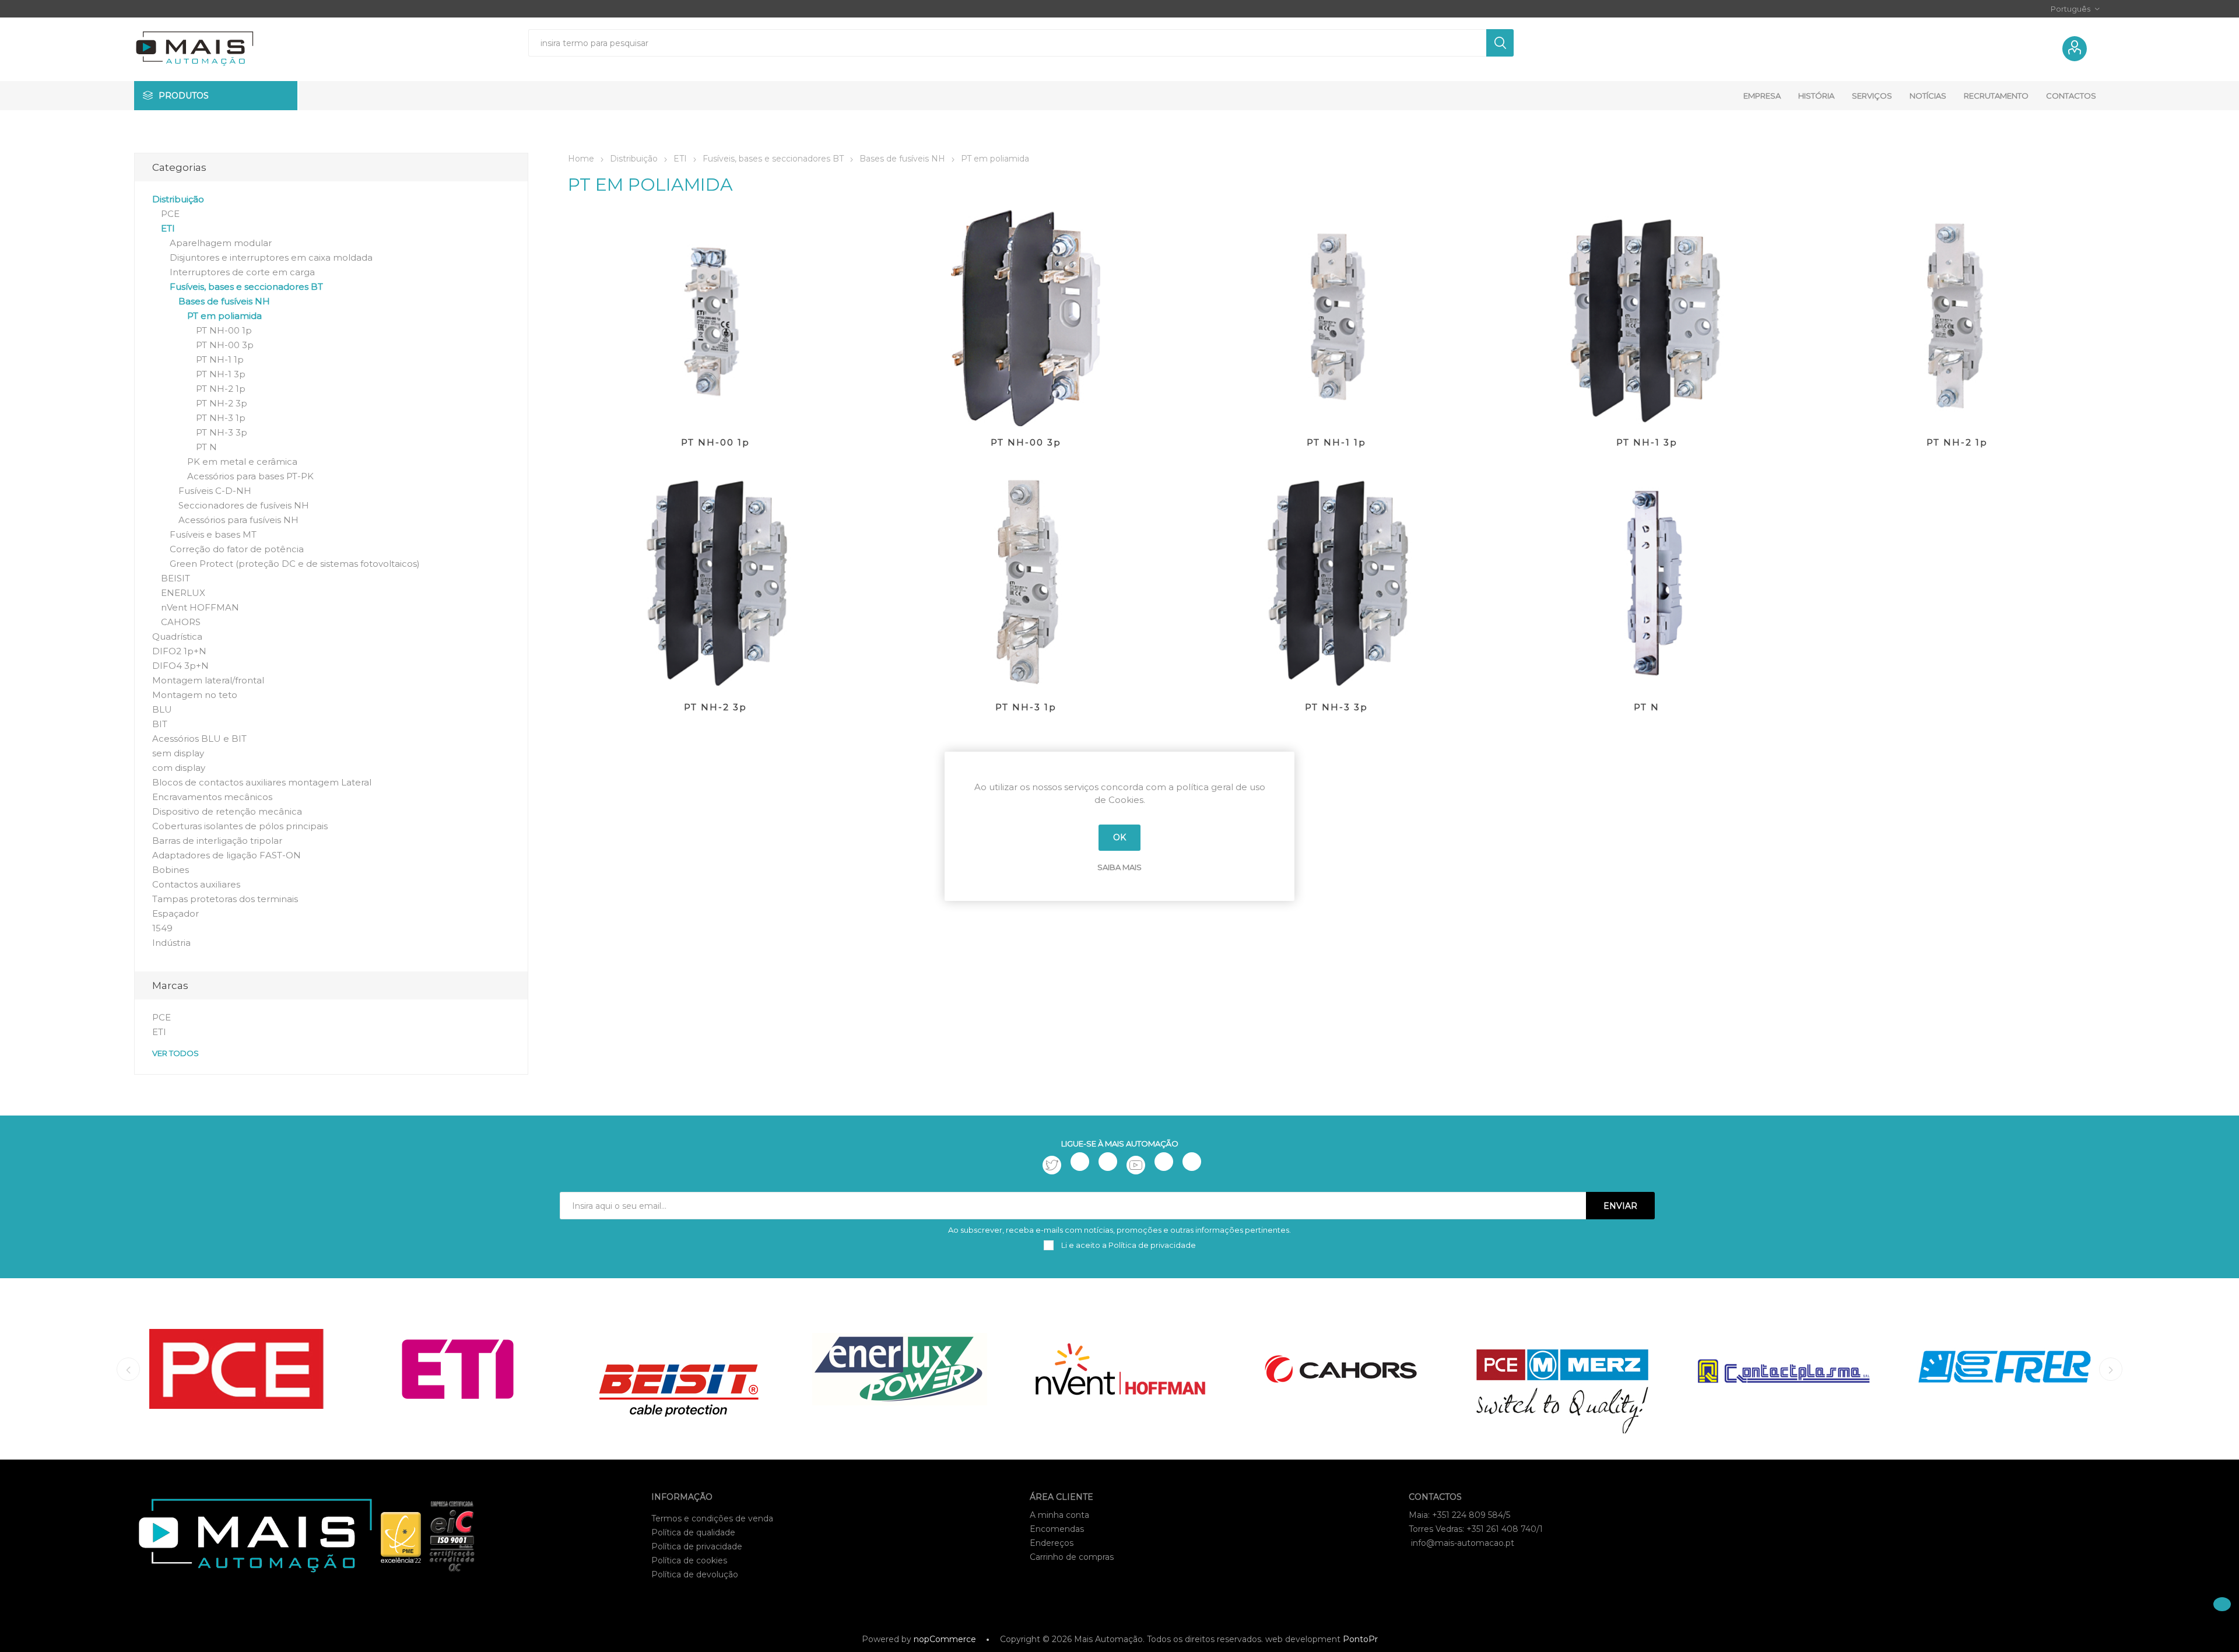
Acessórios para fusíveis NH (238, 520)
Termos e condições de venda (712, 1518)
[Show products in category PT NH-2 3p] (715, 582)
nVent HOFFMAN (200, 607)
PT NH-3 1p (1026, 707)
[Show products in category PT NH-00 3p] (1026, 318)
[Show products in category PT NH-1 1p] (1336, 318)
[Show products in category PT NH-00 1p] (715, 318)
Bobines (171, 870)
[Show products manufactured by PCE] (236, 1369)
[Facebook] (1080, 1162)
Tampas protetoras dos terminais (225, 899)
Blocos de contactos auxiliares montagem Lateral (262, 782)
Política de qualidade (693, 1532)
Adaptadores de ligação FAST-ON (227, 855)
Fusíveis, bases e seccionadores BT (246, 287)
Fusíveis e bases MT (213, 534)
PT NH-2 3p (715, 707)
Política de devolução (695, 1574)
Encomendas (1057, 1529)
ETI (168, 228)
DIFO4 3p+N (180, 666)
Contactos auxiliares (196, 884)
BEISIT (176, 578)
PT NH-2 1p (1957, 442)
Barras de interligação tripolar (217, 841)
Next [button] (2111, 1369)
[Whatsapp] (1192, 1162)
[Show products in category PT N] (1647, 582)
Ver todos (176, 1053)
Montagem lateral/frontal (208, 680)
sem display (178, 753)
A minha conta (1059, 1515)
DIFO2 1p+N (179, 651)
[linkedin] (1164, 1162)
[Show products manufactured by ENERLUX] (899, 1369)
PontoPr (1360, 1639)
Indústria (171, 943)
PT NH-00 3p (1026, 442)
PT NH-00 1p (715, 442)
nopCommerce (945, 1639)
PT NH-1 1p (1336, 442)
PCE (170, 214)
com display (179, 768)
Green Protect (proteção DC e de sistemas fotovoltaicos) (295, 564)
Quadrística (177, 636)
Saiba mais (1119, 867)
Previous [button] (128, 1369)
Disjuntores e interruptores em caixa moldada (271, 257)
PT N (1647, 707)
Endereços (1052, 1543)
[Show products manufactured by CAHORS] (1341, 1369)
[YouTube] (1136, 1165)
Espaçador (176, 913)
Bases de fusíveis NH (224, 301)
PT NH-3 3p (1336, 707)
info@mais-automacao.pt (1463, 1543)
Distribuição (178, 199)
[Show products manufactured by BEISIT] (678, 1369)
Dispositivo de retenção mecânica (227, 811)
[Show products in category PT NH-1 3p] (1647, 318)
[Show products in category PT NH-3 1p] (1026, 582)
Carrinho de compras (1072, 1557)
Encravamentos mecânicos (212, 797)
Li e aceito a (1128, 1245)
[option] (236, 1369)
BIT (160, 724)
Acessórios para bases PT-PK (250, 476)
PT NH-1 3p (1647, 442)
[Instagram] (1108, 1162)
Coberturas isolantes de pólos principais (240, 826)
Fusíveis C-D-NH (215, 491)
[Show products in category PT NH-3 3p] (1336, 582)
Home (581, 159)
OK (1119, 837)
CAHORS (181, 622)
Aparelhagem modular (221, 243)
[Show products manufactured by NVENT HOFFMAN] (1120, 1369)
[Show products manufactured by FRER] (2004, 1369)
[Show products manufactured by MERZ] (1562, 1369)
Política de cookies (689, 1560)
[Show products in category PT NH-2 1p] (1957, 318)
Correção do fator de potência (237, 549)
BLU (162, 709)
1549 (162, 928)
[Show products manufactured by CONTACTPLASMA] (1783, 1369)
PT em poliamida (224, 316)
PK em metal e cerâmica (242, 462)
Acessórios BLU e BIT (199, 739)
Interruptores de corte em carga (242, 272)
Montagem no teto (195, 695)
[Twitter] (1052, 1165)
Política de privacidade (697, 1546)
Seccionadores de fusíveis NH (244, 505)
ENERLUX (183, 593)
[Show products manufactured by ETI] (457, 1369)
